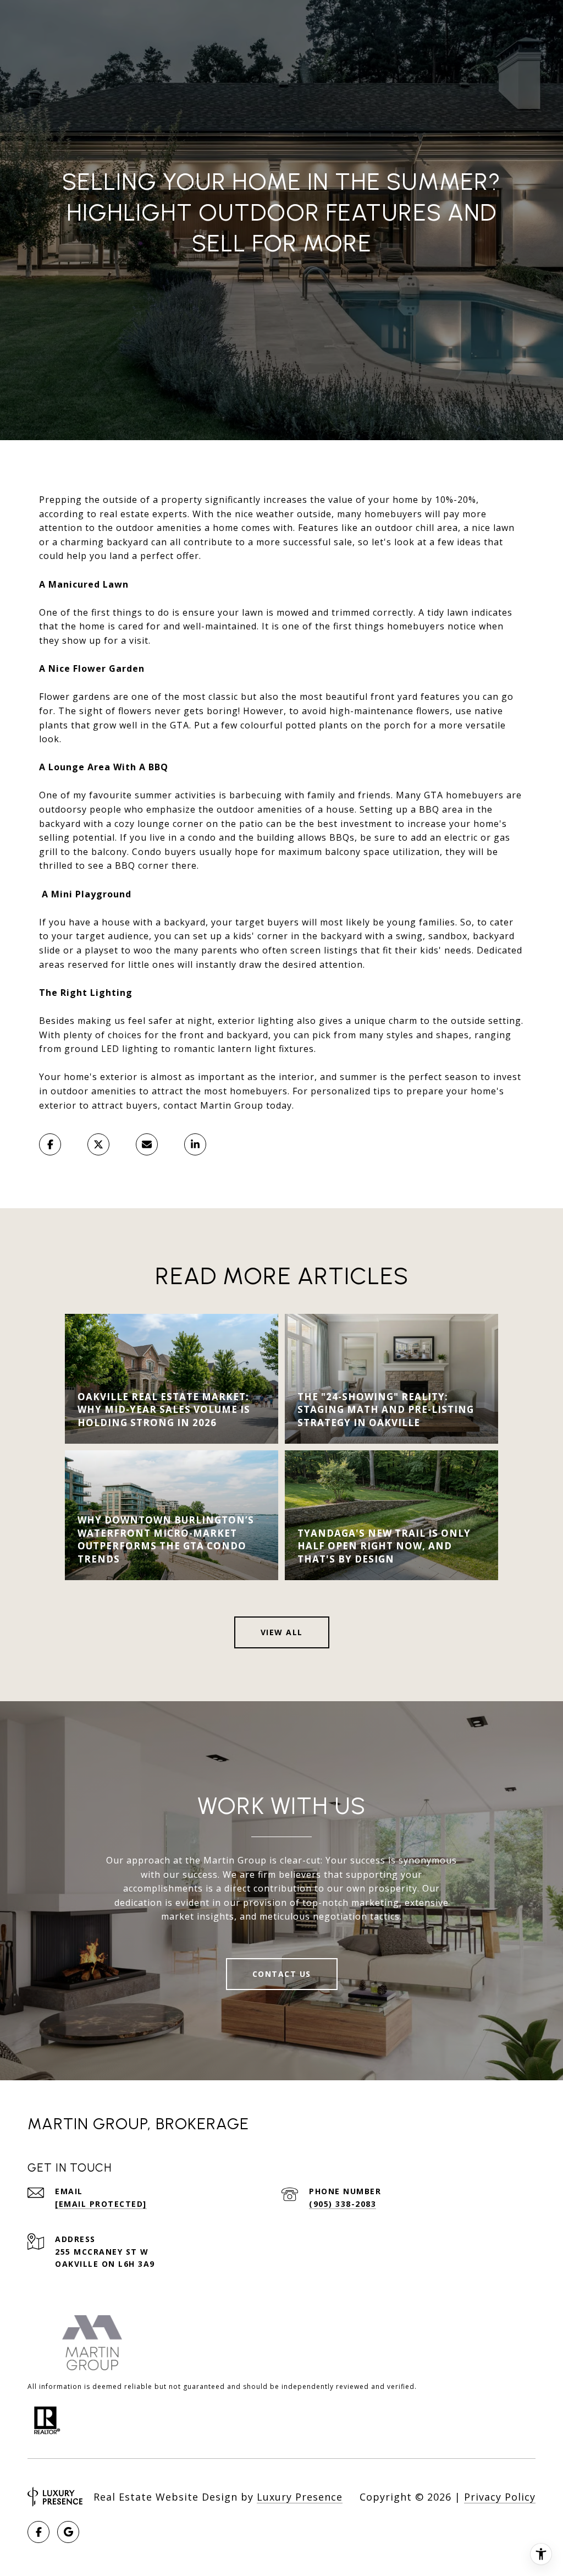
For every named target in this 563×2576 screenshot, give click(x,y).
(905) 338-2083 (343, 2204)
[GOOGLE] (68, 2532)
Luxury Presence (300, 2497)
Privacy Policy (500, 2497)
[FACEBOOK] (38, 2532)
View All (282, 1632)
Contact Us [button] (282, 1974)
